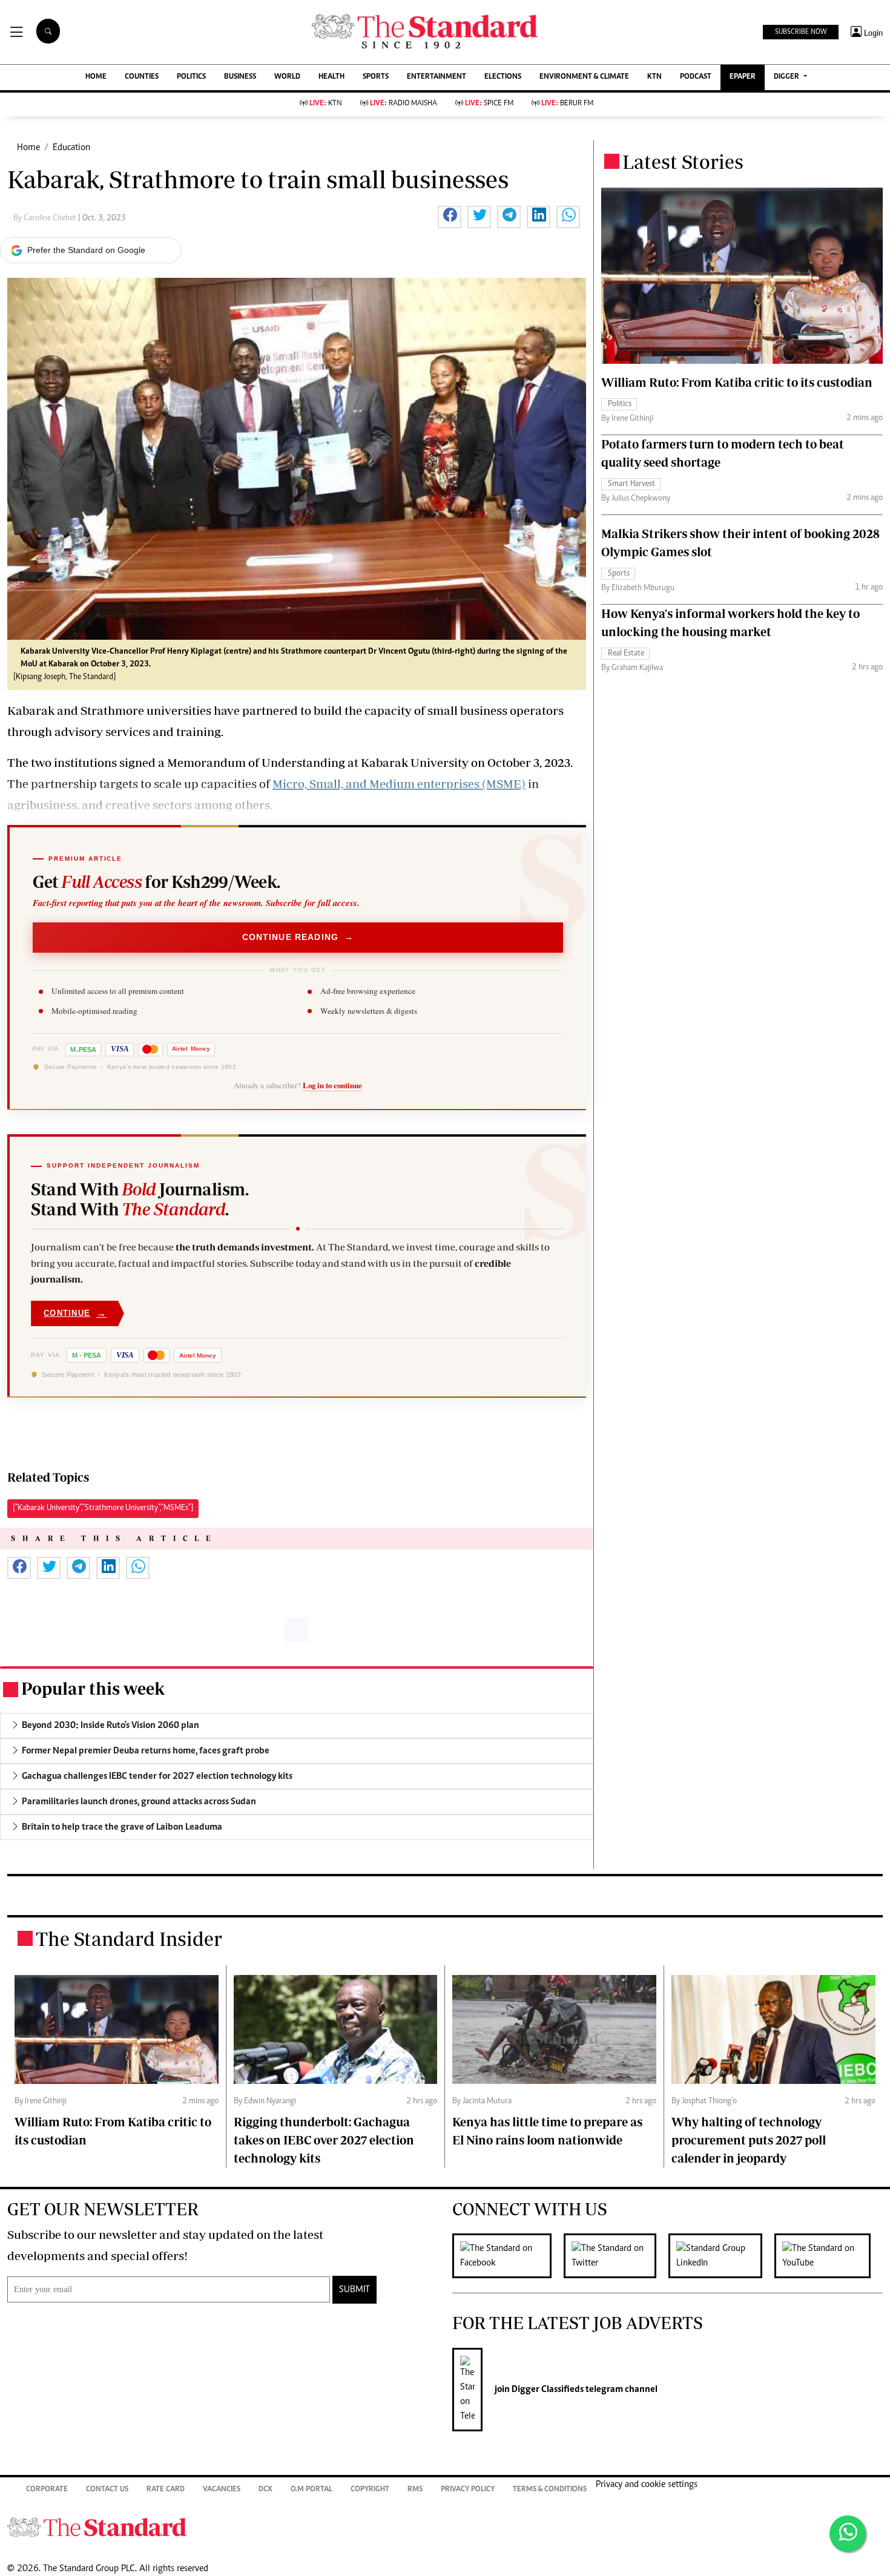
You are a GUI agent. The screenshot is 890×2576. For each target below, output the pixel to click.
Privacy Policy (468, 2490)
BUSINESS (240, 77)
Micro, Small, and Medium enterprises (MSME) (399, 784)
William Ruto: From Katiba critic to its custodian (737, 382)
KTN (654, 77)
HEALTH (331, 77)
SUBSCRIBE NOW (801, 32)
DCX (265, 2490)
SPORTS (376, 77)
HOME (96, 77)
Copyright (370, 2490)
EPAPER (743, 77)
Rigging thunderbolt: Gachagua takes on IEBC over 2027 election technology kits (324, 2140)
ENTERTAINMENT (437, 77)
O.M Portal (311, 2490)
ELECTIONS (503, 77)
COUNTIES (142, 77)
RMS (415, 2490)
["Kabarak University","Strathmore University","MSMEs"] (103, 1508)
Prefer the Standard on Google (86, 250)
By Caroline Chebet (46, 218)
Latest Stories (683, 162)
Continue (75, 1313)
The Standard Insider (129, 1939)
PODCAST (696, 77)
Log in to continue (332, 1085)
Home (28, 148)
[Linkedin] (721, 2256)
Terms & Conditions (550, 2490)
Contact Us (107, 2490)
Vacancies (222, 2490)
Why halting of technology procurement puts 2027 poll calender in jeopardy (749, 2140)
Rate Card (166, 2490)
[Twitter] (616, 2256)
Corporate (47, 2490)
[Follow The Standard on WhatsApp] (848, 2534)
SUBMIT (354, 2290)
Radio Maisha (404, 104)
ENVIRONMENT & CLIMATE (584, 77)
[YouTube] (829, 2256)
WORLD (287, 77)
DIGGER (787, 77)
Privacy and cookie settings (647, 2485)
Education (71, 148)
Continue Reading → (298, 937)
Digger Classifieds (547, 2390)
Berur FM (567, 104)
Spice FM (489, 104)
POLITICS (191, 77)
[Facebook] (508, 2256)
